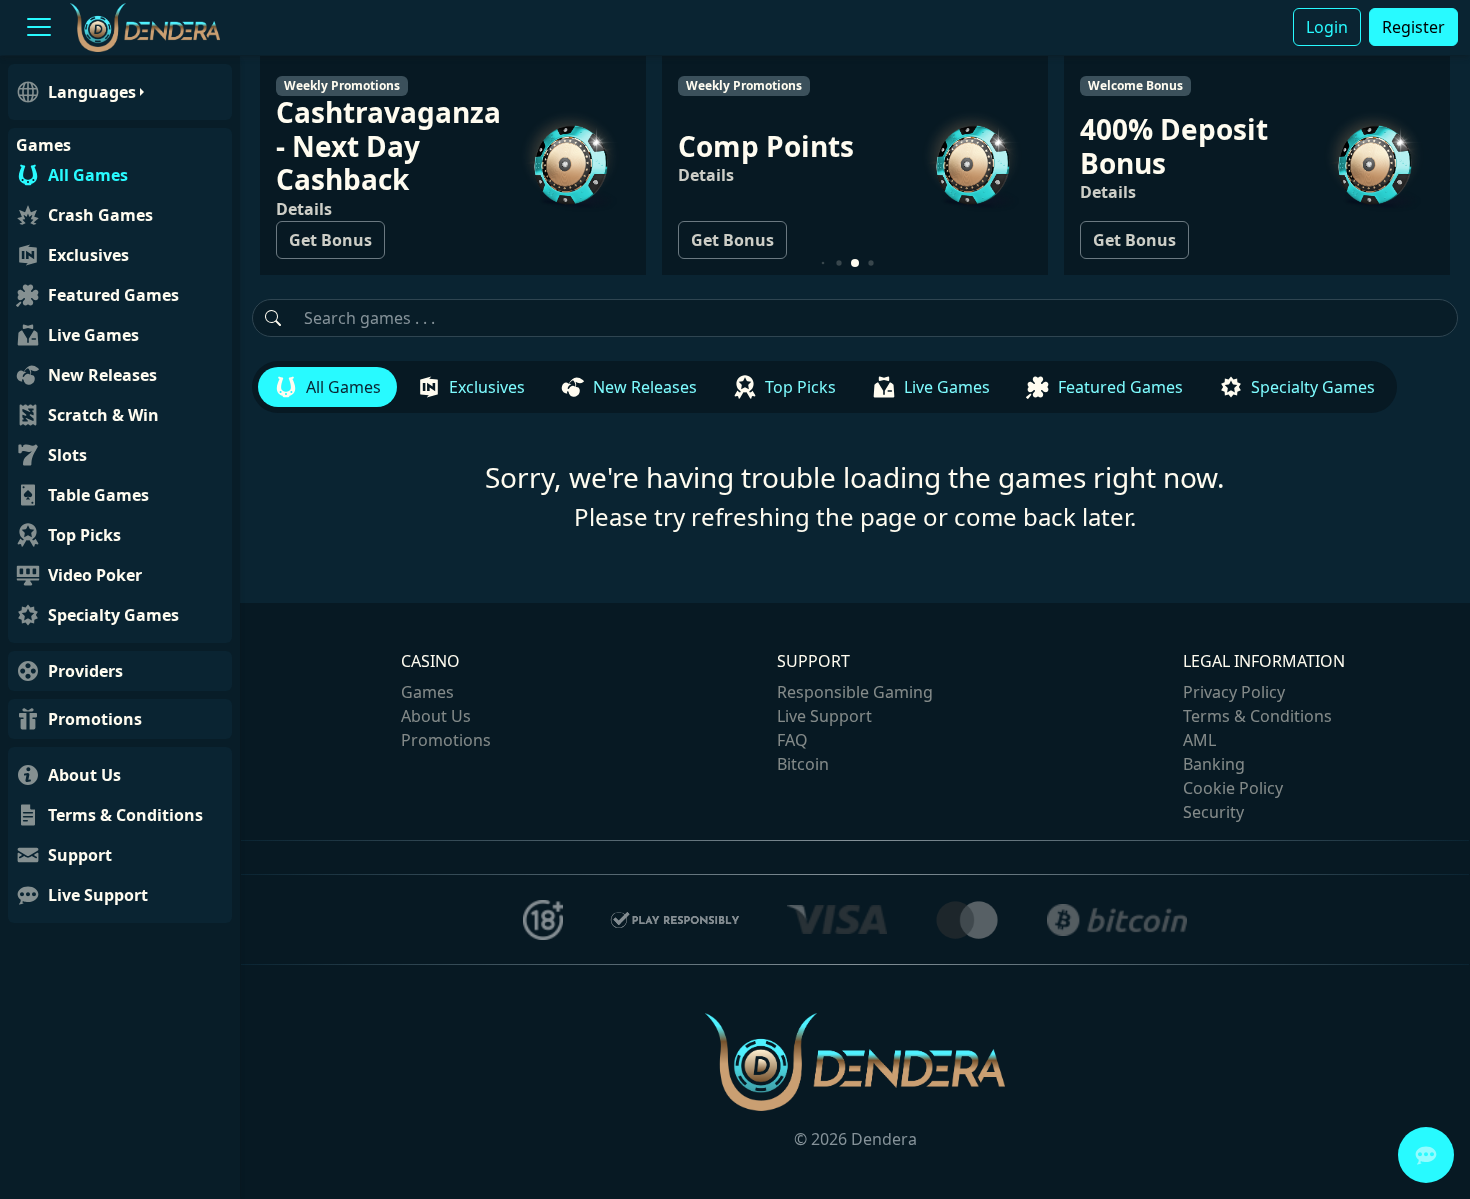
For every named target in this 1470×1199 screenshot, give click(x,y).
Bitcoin (803, 764)
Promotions (446, 740)
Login (1327, 27)
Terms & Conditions (1257, 716)
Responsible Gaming (855, 692)
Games (427, 692)
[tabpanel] (855, 472)
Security (1213, 812)
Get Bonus (317, 240)
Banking (1214, 764)
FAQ (792, 740)
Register (1413, 27)
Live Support (824, 716)
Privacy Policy (1234, 692)
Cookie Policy (1233, 788)
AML (1199, 740)
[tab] (327, 387)
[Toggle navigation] (39, 27)
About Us (436, 716)
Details (291, 209)
